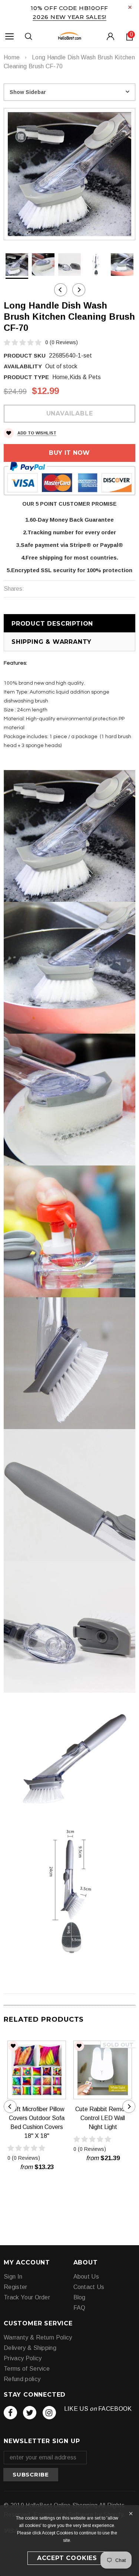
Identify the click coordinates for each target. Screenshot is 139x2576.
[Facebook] (10, 2413)
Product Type (26, 377)
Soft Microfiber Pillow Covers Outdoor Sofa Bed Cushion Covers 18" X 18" (37, 2122)
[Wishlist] (13, 2046)
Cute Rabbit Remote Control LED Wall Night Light (103, 2118)
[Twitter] (30, 2413)
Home (12, 57)
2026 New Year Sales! (69, 17)
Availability (23, 366)
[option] (69, 174)
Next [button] (79, 290)
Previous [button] (61, 290)
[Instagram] (49, 2413)
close (130, 7)
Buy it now (69, 453)
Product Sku (25, 356)
